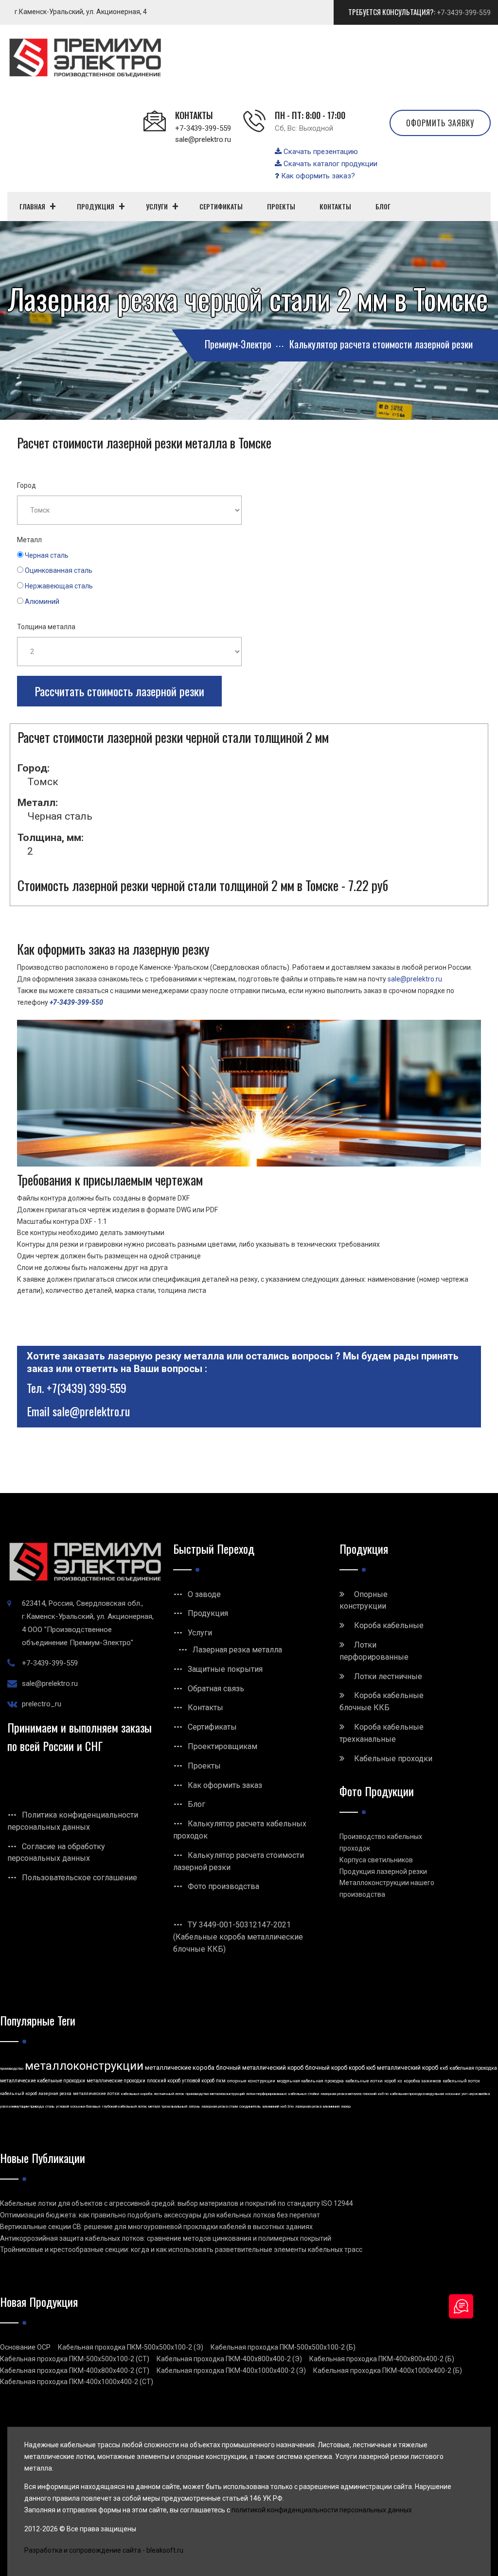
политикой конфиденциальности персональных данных (322, 2510)
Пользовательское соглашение (80, 1878)
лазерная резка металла (341, 2094)
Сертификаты (212, 1727)
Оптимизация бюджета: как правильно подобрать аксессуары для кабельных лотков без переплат (160, 2215)
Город (27, 485)
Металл (29, 540)
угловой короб (198, 2081)
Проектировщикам (222, 1746)
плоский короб (164, 2081)
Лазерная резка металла (237, 1650)
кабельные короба (137, 2094)
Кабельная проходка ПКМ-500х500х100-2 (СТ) (75, 2359)
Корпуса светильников (376, 1860)
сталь (50, 2106)
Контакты (205, 1708)
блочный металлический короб (260, 2068)
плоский (370, 2094)
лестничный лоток (169, 2094)
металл (154, 2106)
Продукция (208, 1613)
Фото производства (223, 1886)
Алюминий (42, 601)
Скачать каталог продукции (329, 164)
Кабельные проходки (393, 1759)
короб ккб (362, 2068)
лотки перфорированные (267, 2094)
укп (464, 2094)
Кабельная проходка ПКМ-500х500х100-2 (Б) (283, 2347)
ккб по (383, 2094)
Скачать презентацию (320, 152)
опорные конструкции (251, 2081)
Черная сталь (47, 555)
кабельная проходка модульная (417, 2094)
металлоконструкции (84, 2066)
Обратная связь (216, 1689)
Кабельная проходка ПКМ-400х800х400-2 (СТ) (75, 2370)
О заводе (204, 1594)
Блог (196, 1804)
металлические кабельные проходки (43, 2081)
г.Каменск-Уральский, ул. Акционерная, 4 (81, 12)
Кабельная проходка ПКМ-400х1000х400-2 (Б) (388, 2370)
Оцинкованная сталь (59, 570)
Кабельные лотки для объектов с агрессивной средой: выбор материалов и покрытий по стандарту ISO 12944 (177, 2203)
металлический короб (408, 2068)
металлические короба (180, 2068)
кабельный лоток (461, 2081)
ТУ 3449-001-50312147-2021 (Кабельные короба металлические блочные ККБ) (238, 1937)
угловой (62, 2106)
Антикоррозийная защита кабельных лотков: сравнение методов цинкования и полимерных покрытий (166, 2238)
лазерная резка (55, 2094)
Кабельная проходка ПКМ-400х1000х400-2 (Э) (231, 2370)
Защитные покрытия (225, 1669)
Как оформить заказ (225, 1785)
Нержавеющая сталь (59, 586)
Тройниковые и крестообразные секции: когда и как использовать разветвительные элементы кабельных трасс (181, 2250)
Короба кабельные (389, 1625)
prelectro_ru (42, 1704)
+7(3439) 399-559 (87, 1388)
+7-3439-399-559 (464, 13)
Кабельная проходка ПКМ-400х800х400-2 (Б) (382, 2359)
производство (12, 2069)
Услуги (200, 1633)
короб (390, 2081)
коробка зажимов (422, 2081)
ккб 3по (287, 2106)
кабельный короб (18, 2094)
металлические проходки (116, 2081)
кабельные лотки (364, 2081)
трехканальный (174, 2106)
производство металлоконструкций (215, 2094)
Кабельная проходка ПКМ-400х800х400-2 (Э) (229, 2359)
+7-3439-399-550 (76, 1002)
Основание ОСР (25, 2347)
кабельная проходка (473, 2068)
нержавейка (479, 2094)
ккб (444, 2068)
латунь (194, 2106)
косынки (453, 2094)
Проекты (204, 1766)
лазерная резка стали (220, 2106)
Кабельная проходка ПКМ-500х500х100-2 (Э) (131, 2347)
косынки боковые (86, 2106)
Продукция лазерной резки (383, 1872)
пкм (221, 2081)
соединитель (250, 2106)
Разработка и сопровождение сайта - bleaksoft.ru (104, 2550)
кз (400, 2081)
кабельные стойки (304, 2094)
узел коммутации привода (22, 2106)
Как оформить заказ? (317, 176)
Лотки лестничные (388, 1676)
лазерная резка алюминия (317, 2106)
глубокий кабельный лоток (124, 2106)
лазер (346, 2106)
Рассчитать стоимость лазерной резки (119, 691)
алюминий (271, 2106)
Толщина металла (46, 627)
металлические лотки (96, 2094)
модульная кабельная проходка (310, 2081)
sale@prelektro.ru (203, 139)
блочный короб (326, 2068)
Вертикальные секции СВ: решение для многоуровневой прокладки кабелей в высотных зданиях (156, 2227)
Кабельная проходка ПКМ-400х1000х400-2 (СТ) (77, 2382)
